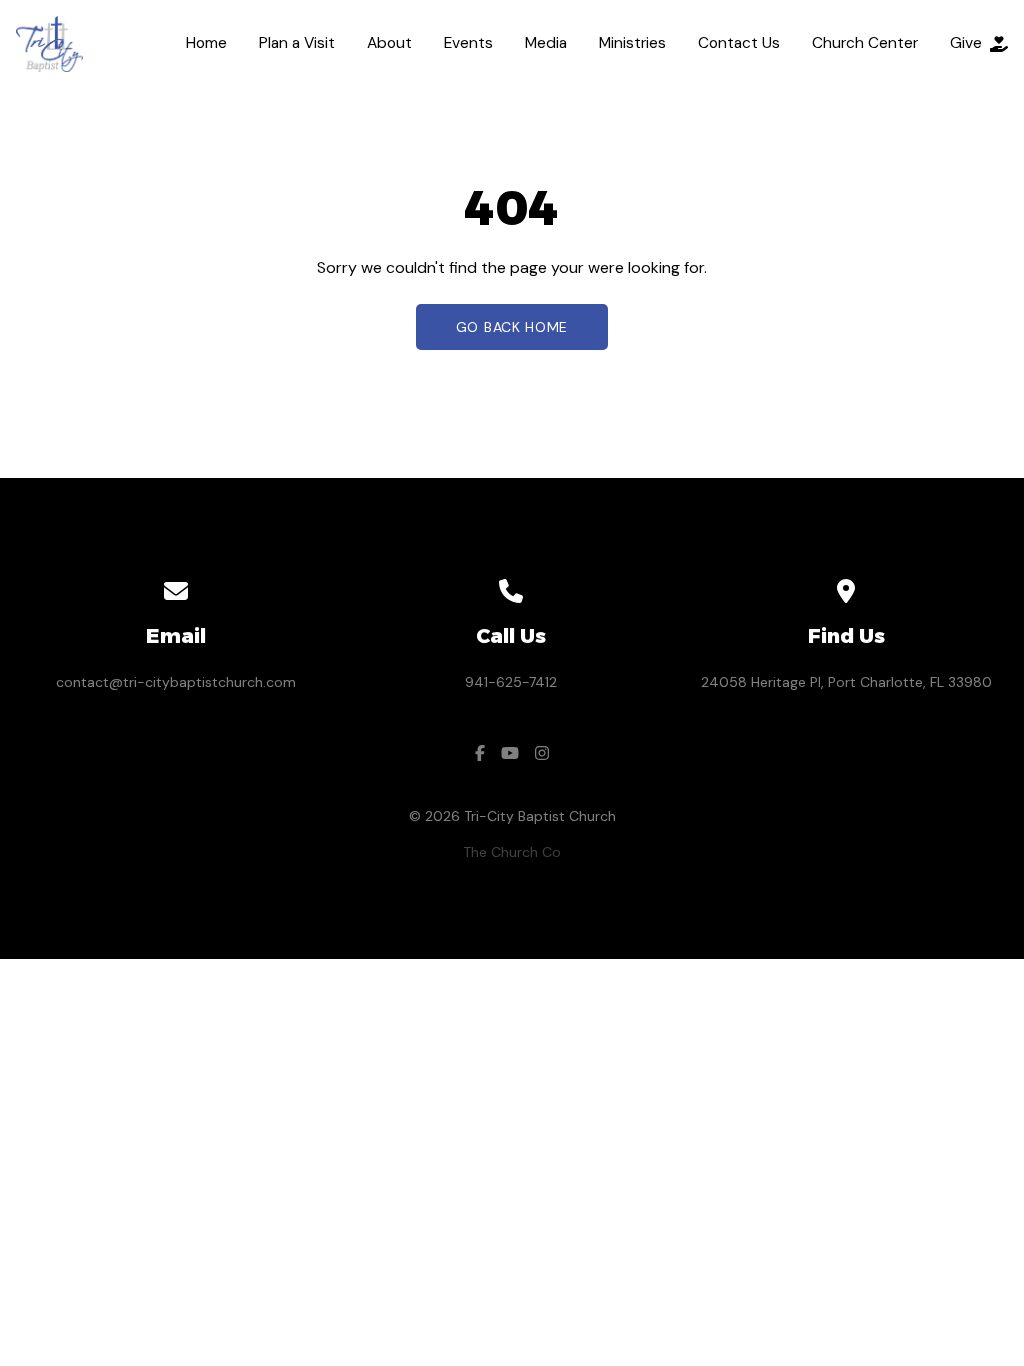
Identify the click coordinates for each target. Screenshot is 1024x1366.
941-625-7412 (511, 682)
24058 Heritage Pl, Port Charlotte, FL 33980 (846, 682)
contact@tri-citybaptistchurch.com (176, 682)
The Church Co (512, 852)
